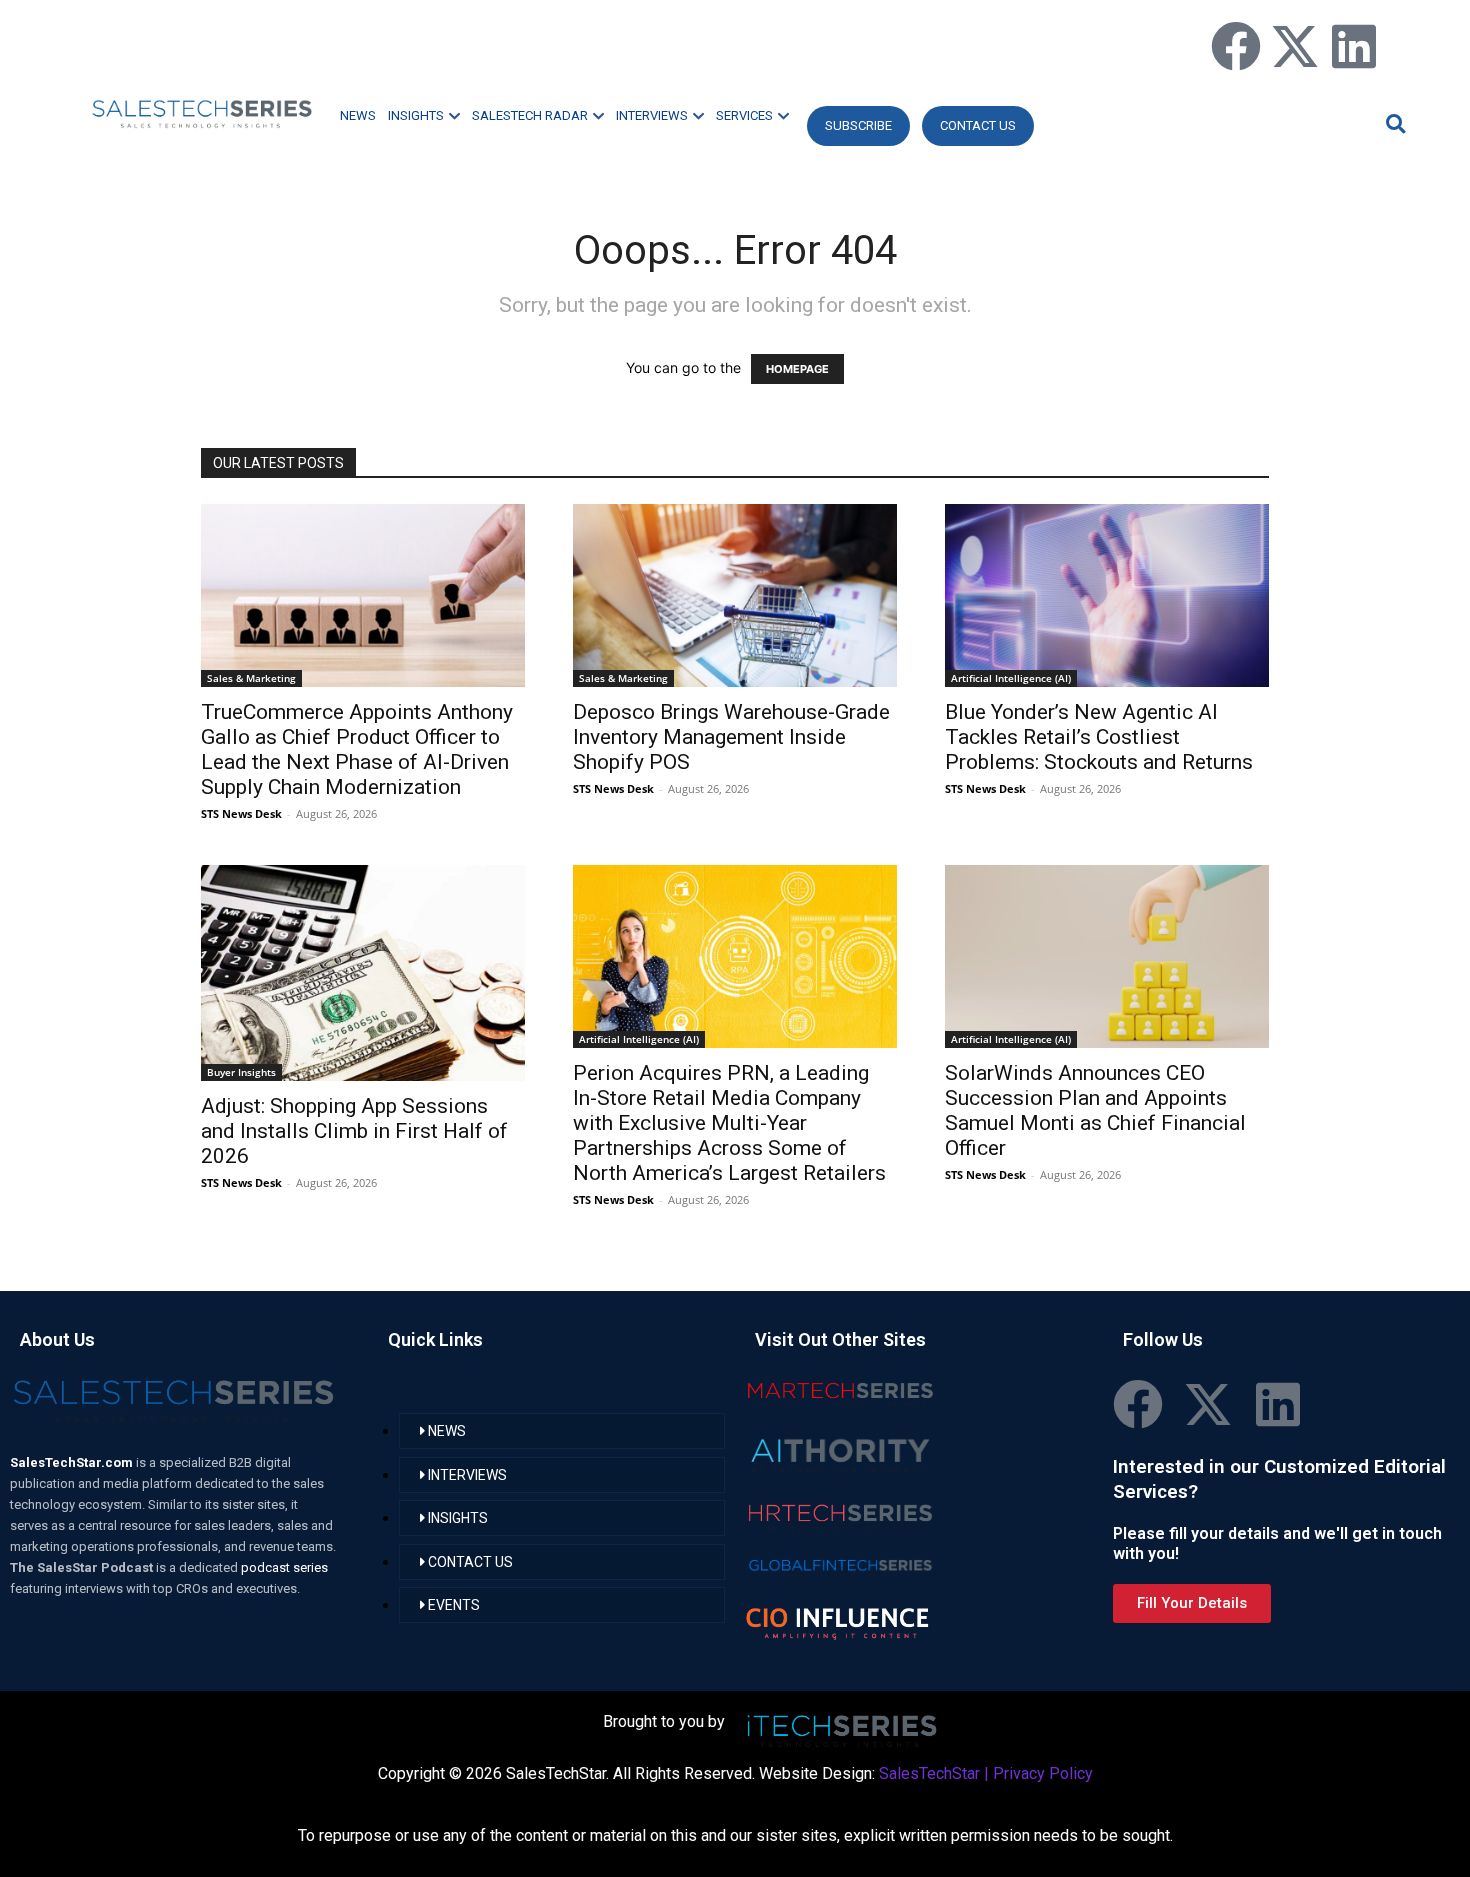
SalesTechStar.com (73, 1462)
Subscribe (858, 125)
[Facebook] (1236, 46)
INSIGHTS (416, 115)
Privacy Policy (1043, 1773)
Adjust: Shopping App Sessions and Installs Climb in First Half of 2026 (354, 1131)
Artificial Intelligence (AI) (1011, 678)
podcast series (284, 1567)
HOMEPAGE (797, 369)
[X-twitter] (1295, 46)
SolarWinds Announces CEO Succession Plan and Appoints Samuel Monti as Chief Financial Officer (1095, 1110)
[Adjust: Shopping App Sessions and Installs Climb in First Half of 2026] (363, 973)
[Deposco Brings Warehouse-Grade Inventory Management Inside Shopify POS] (735, 595)
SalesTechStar (929, 1773)
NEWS (358, 115)
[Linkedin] (1354, 46)
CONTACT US (978, 125)
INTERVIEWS (652, 115)
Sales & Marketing (251, 678)
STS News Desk (241, 813)
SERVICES (744, 115)
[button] (1393, 123)
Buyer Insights (241, 1072)
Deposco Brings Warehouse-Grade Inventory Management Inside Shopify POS (731, 737)
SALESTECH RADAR (530, 115)
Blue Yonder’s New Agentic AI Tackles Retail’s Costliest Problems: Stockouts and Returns (1099, 737)
